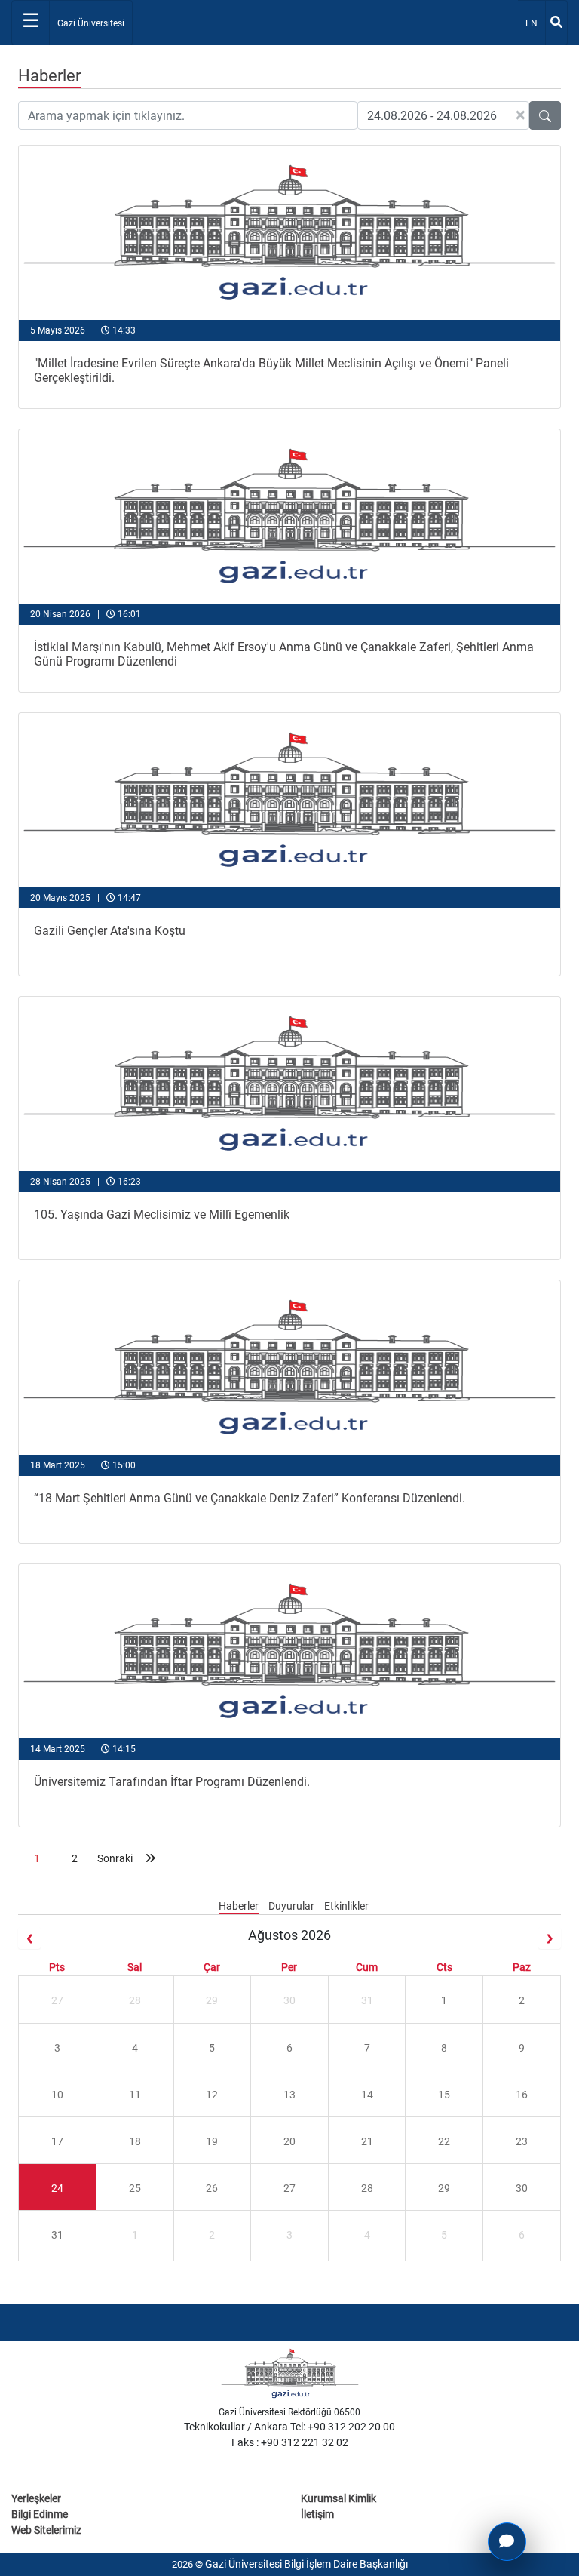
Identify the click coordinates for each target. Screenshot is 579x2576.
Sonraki (112, 1858)
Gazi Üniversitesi (91, 23)
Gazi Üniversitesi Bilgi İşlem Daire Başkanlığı (306, 2564)
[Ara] (556, 23)
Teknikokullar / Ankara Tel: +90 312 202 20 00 (289, 2427)
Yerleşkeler (36, 2498)
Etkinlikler (346, 1906)
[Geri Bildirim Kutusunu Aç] (507, 2542)
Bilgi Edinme (40, 2514)
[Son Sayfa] (150, 1858)
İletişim (317, 2514)
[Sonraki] (550, 1938)
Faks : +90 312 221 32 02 (290, 2442)
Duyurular (293, 1906)
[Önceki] (29, 1938)
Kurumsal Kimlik (339, 2498)
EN (535, 23)
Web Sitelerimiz (46, 2530)
